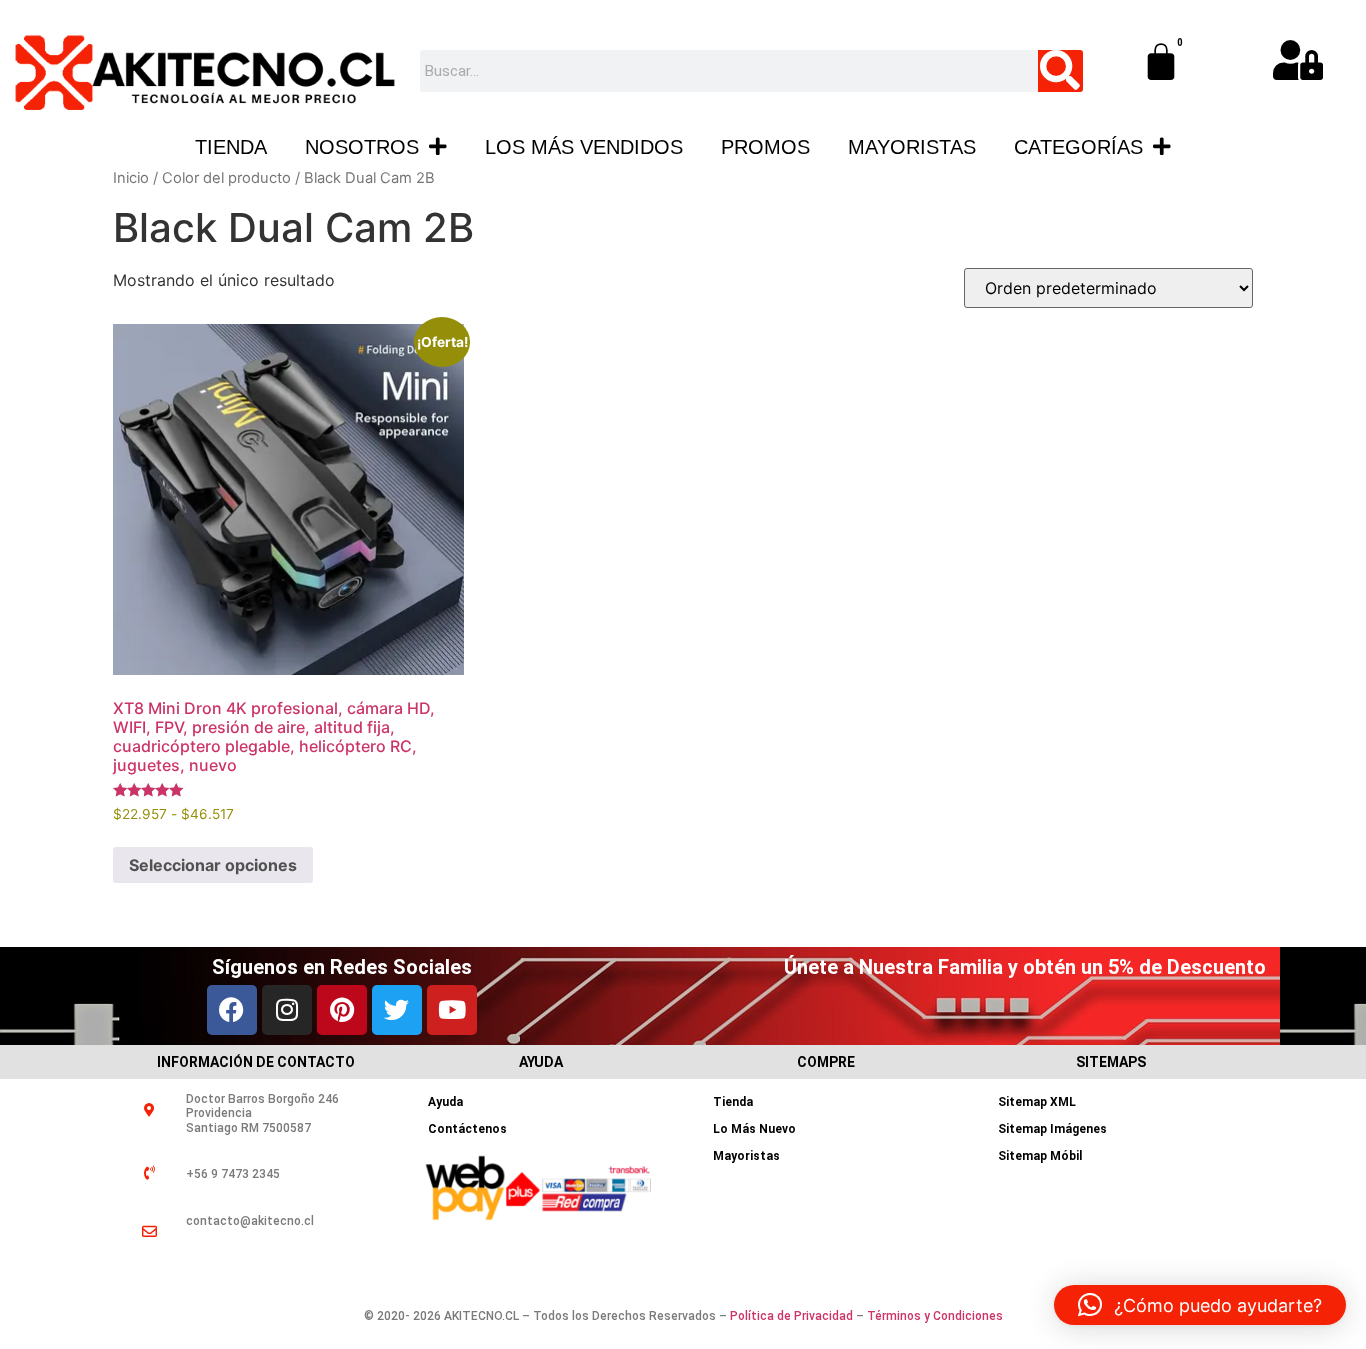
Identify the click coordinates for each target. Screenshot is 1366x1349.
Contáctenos (467, 1129)
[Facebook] (232, 1010)
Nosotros (362, 147)
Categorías (1078, 147)
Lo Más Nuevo (754, 1129)
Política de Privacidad (791, 1316)
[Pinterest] (342, 1010)
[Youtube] (452, 1010)
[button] (1200, 1305)
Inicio (131, 178)
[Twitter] (397, 1010)
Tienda (231, 147)
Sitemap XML (1037, 1102)
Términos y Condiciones (935, 1316)
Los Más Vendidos (584, 147)
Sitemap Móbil (1040, 1156)
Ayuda (445, 1102)
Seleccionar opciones (213, 865)
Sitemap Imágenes (1052, 1129)
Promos (765, 147)
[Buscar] (1060, 71)
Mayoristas (912, 147)
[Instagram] (287, 1010)
